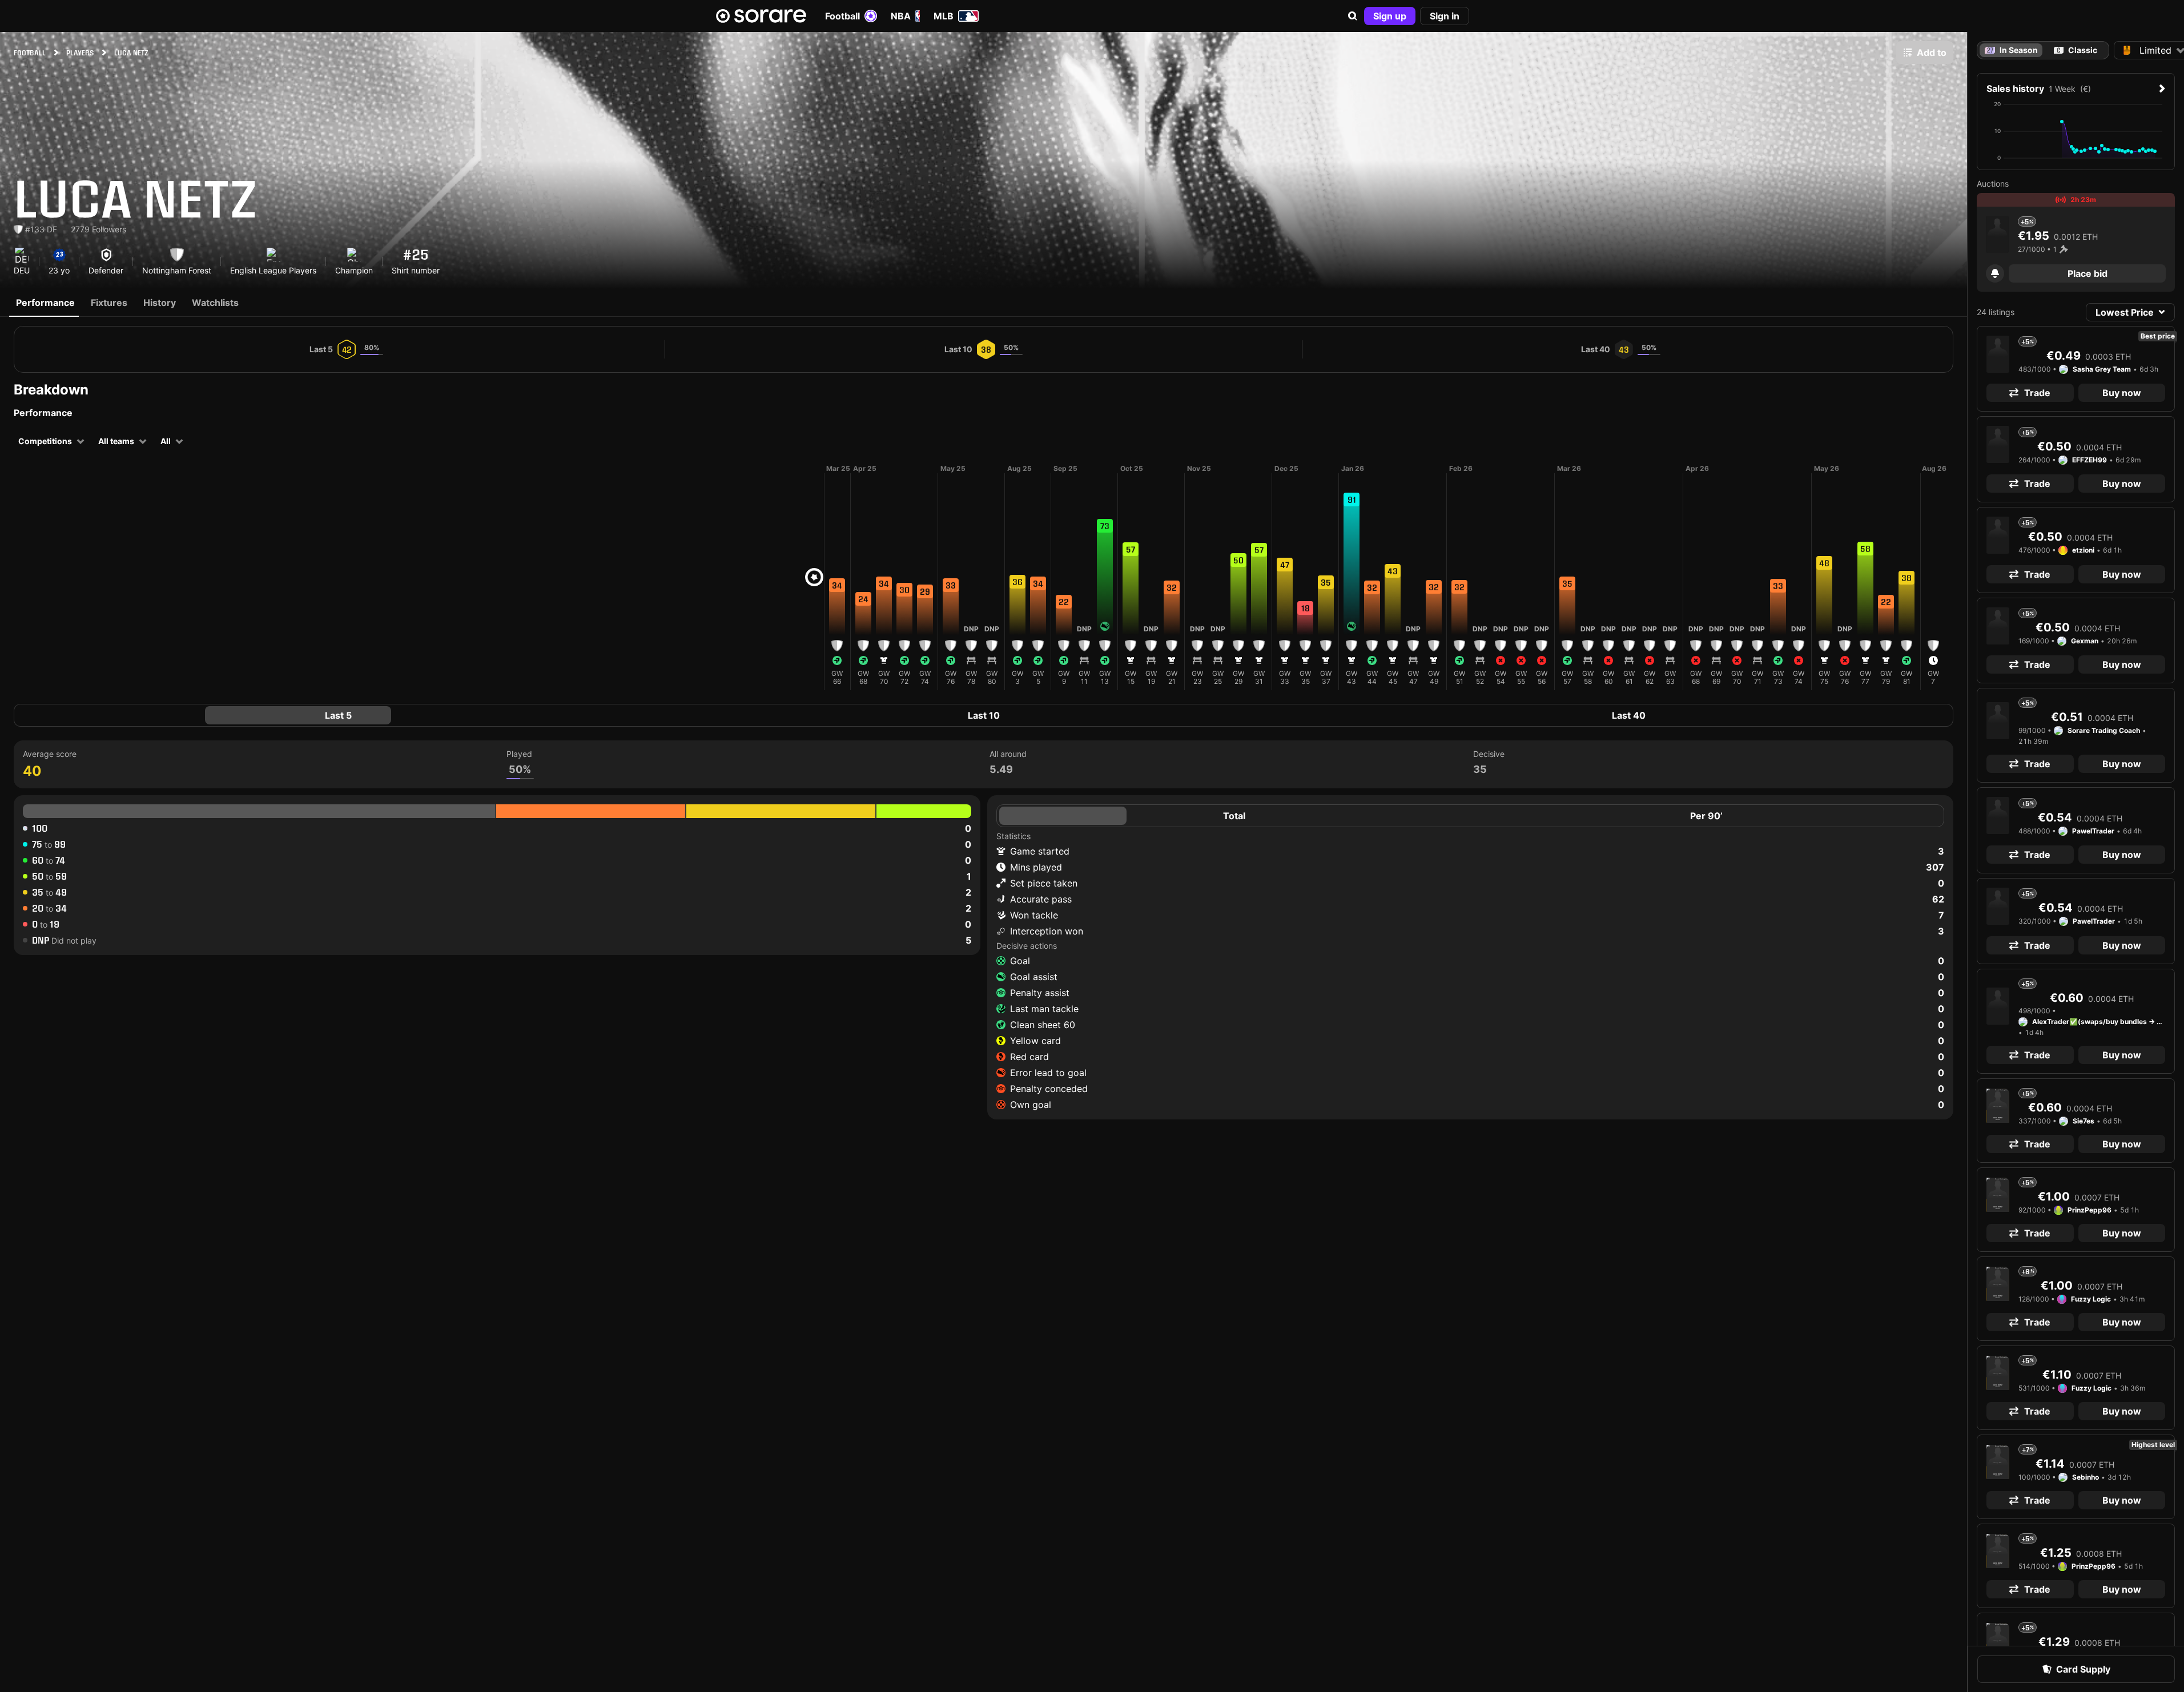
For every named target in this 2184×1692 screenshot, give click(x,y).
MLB (944, 16)
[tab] (2076, 50)
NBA (901, 16)
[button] (1353, 16)
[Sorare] (761, 16)
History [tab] (160, 303)
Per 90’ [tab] (1706, 816)
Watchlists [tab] (215, 303)
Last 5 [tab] (338, 715)
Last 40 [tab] (1629, 715)
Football (842, 16)
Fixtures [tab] (109, 303)
